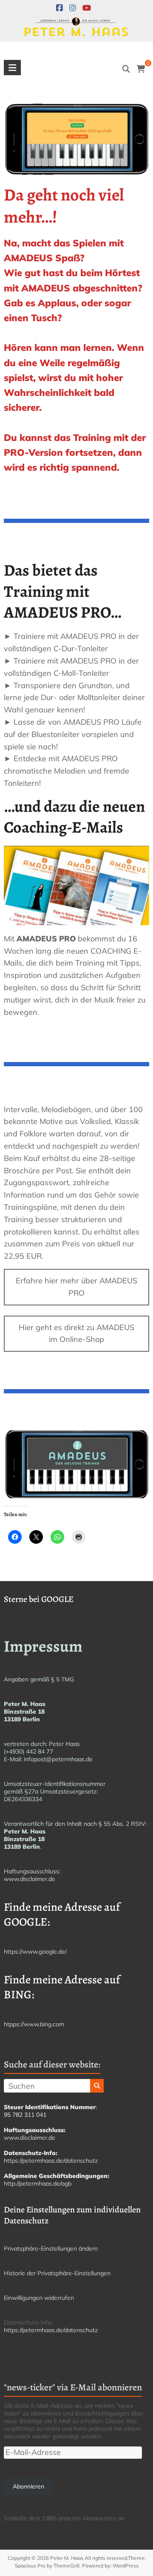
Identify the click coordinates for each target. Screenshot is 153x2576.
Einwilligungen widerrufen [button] (39, 2298)
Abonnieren (28, 2486)
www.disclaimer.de (30, 1879)
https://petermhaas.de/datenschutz (51, 2161)
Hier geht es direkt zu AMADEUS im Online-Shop (76, 1333)
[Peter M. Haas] (76, 23)
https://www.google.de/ (35, 1952)
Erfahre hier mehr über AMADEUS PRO (76, 1287)
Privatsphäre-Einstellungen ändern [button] (51, 2248)
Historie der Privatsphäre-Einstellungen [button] (57, 2273)
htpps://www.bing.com (34, 2024)
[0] (141, 69)
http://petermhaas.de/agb (38, 2183)
